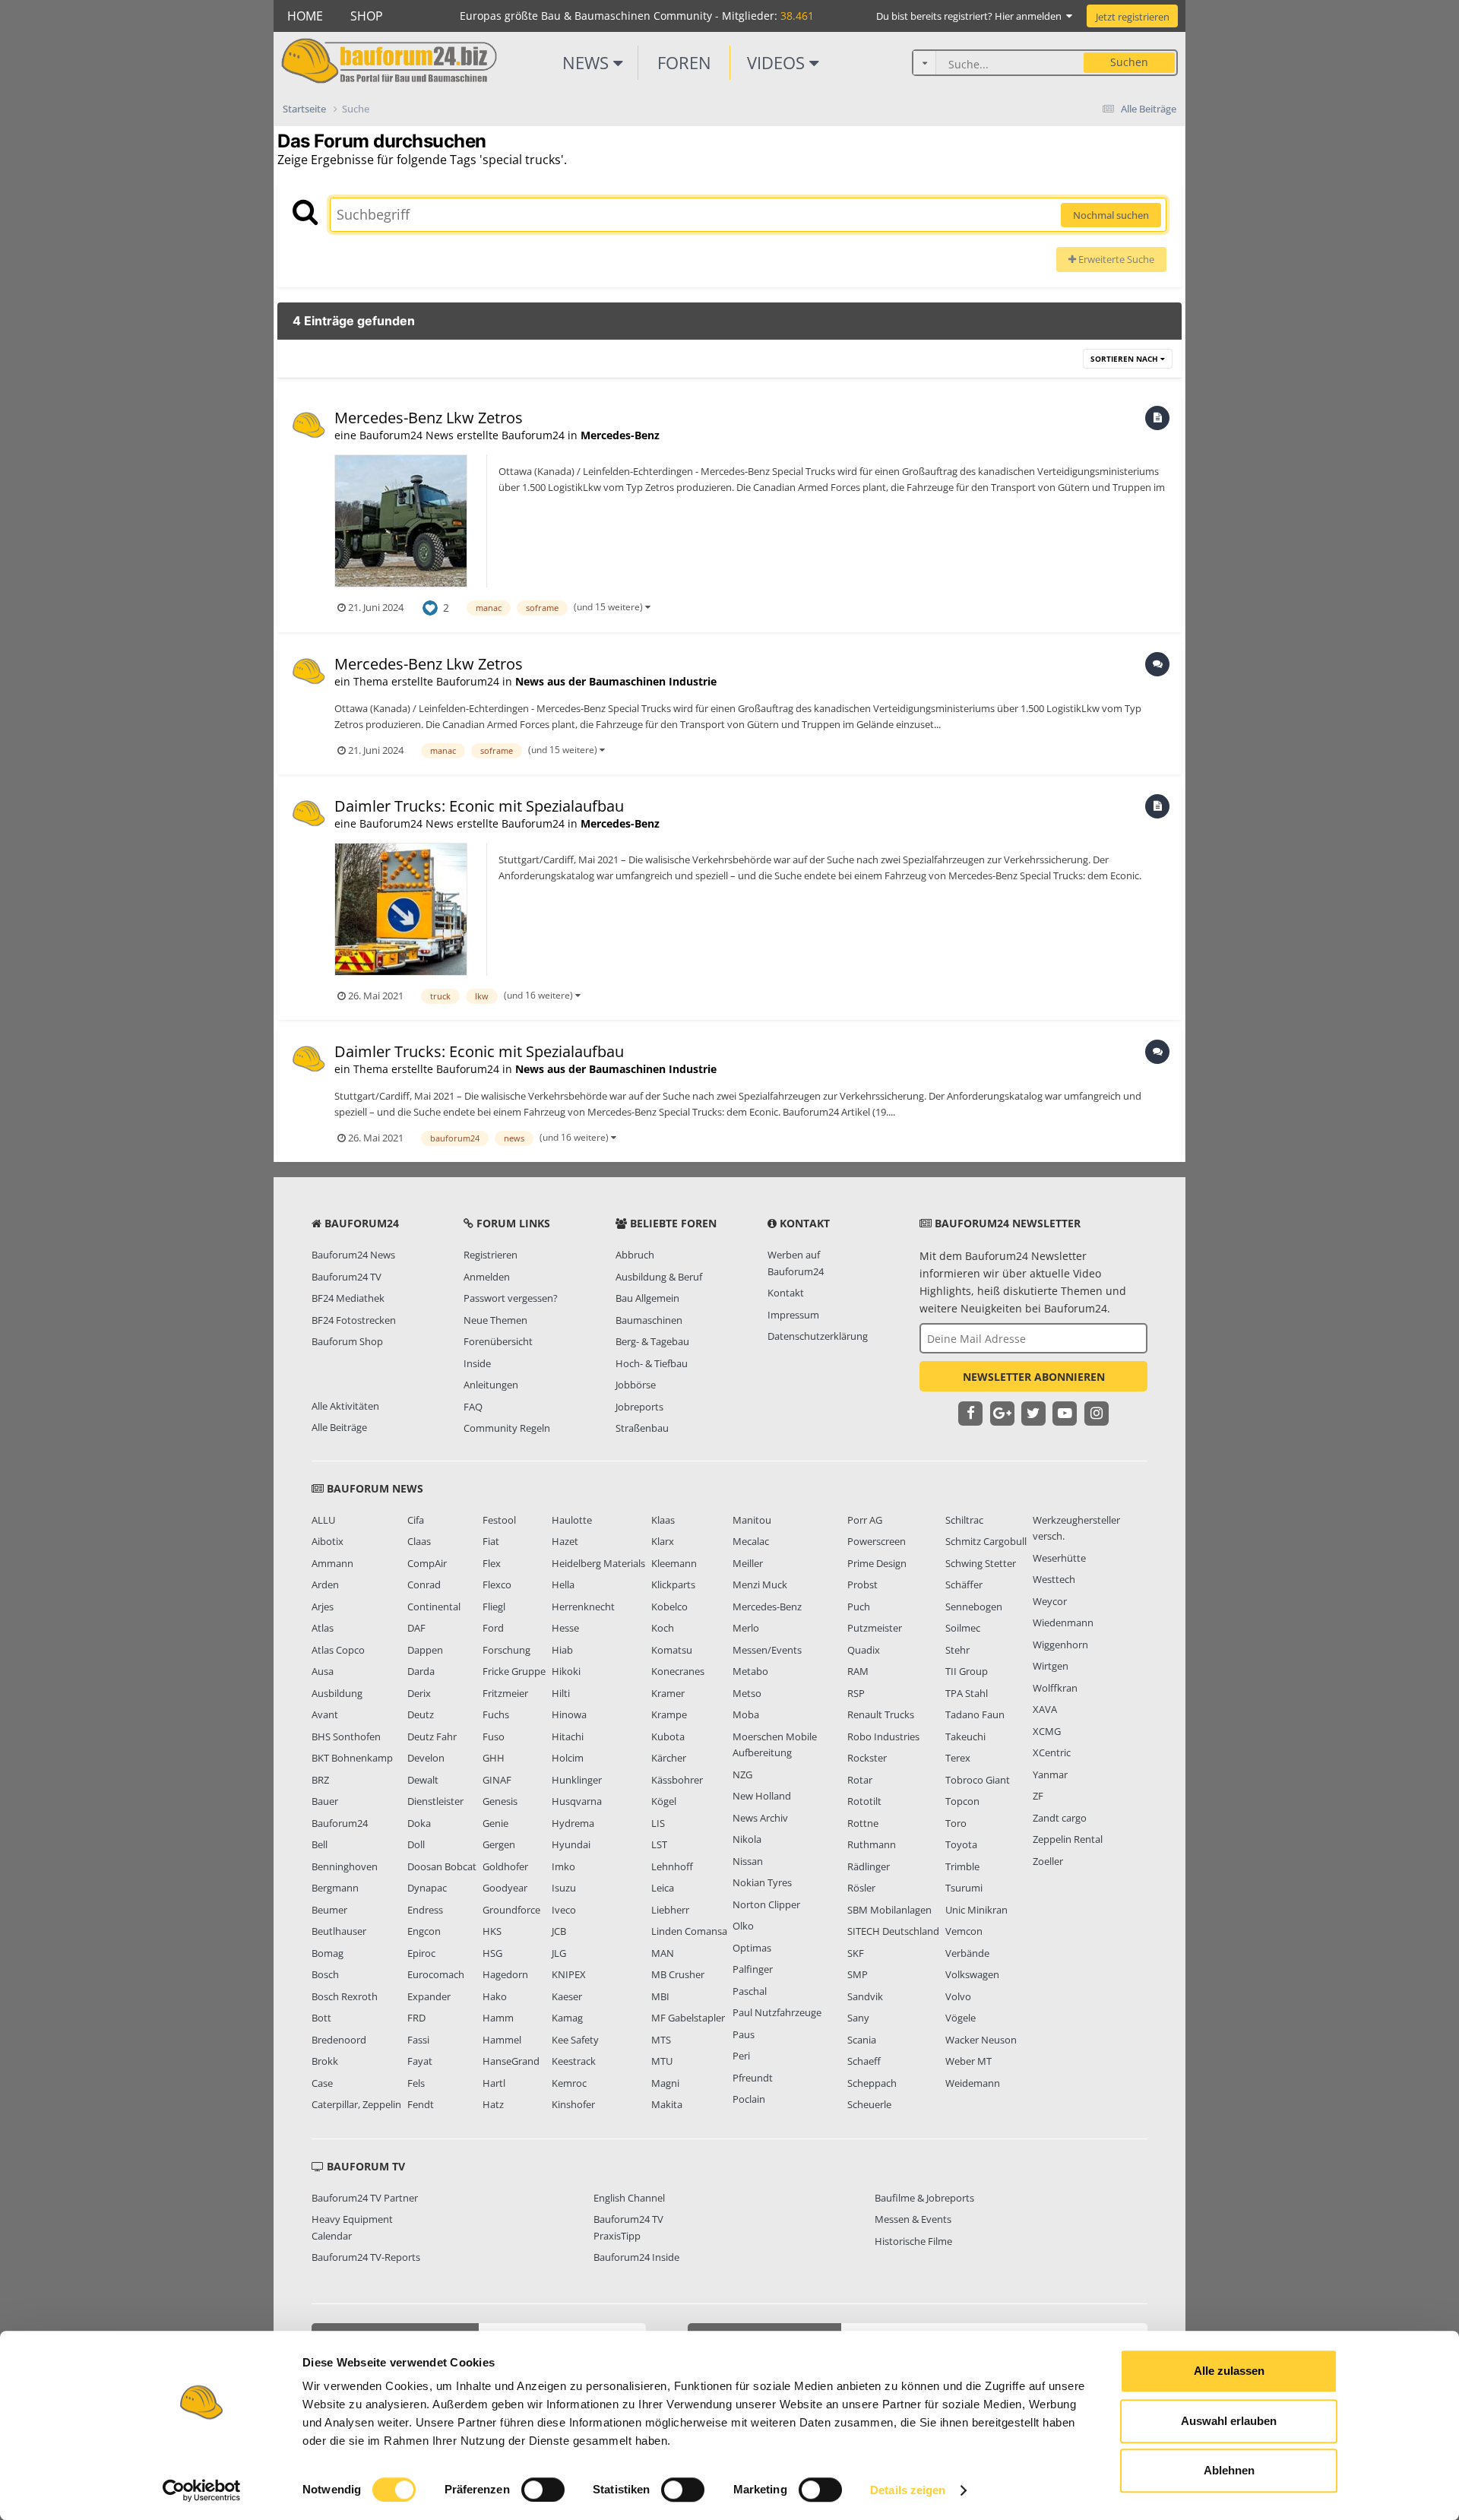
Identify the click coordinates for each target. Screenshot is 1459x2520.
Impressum (793, 1315)
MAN (663, 1953)
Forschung (506, 1650)
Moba (746, 1714)
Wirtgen (1051, 1666)
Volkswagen (972, 1974)
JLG (559, 1953)
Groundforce (511, 1910)
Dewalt (423, 1780)
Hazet (565, 1541)
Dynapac (427, 1888)
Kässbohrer (677, 1780)
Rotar (860, 1780)
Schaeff (864, 2061)
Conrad (424, 1584)
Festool (499, 1520)
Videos (778, 62)
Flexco (497, 1584)
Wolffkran (1055, 1688)
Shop (367, 16)
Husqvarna (577, 1801)
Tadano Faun (975, 1714)
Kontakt (786, 1293)
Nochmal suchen (1111, 215)
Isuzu (564, 1888)
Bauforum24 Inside (636, 2257)
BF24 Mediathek (348, 1298)
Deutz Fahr (432, 1736)
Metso (747, 1693)
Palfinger (753, 1969)
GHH (494, 1758)
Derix (419, 1693)
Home (305, 16)
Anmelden (487, 1277)
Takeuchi (965, 1736)
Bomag (328, 1953)
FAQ (473, 1407)
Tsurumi (964, 1888)
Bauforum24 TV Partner (365, 2198)
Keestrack (574, 2061)
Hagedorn (505, 1974)
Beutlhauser (339, 1931)
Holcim (568, 1758)
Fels (416, 2083)
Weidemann (973, 2083)
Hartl (494, 2083)
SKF (856, 1953)
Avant (325, 1714)
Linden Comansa (689, 1931)
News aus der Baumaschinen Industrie (616, 681)
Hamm (498, 2018)
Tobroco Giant (978, 1780)
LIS (658, 1823)
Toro (956, 1823)
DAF (416, 1628)
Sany (858, 2018)
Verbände (967, 1953)
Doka (419, 1823)
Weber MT (968, 2061)
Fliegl (494, 1607)
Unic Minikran (976, 1910)
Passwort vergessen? (511, 1298)
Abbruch (635, 1255)
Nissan (748, 1861)
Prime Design (877, 1563)
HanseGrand (511, 2061)
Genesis (500, 1801)
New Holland (762, 1796)
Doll (416, 1844)
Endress (425, 1910)
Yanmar (1050, 1774)
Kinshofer (573, 2104)
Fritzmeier (505, 1693)
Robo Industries (883, 1736)
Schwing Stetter (981, 1563)
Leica (663, 1888)
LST (659, 1844)
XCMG (1047, 1731)
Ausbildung (337, 1693)
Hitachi (568, 1736)
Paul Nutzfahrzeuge (777, 2012)
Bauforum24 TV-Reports (366, 2257)
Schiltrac (964, 1520)
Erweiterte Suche (1115, 259)
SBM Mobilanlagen (889, 1910)
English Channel (629, 2198)
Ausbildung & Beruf (659, 1277)
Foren (684, 62)
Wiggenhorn (1060, 1645)
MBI (660, 1996)
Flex (492, 1563)
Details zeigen (908, 2490)
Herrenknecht (583, 1607)
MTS (661, 2040)
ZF (1038, 1796)
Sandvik (865, 1996)
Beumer (329, 1910)
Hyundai (571, 1844)
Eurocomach (436, 1974)
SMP (858, 1974)
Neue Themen (495, 1320)
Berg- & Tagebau (652, 1341)
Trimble (962, 1866)
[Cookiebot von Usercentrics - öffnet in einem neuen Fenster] (202, 2490)
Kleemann (674, 1563)
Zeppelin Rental (1068, 1839)
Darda (421, 1671)
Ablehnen (1229, 2470)
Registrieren (491, 1255)
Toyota (961, 1844)
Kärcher (669, 1758)
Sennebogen (974, 1607)
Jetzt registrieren (1133, 17)
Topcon (962, 1801)
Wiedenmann (1063, 1622)
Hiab (562, 1650)
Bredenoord (339, 2040)
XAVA (1045, 1709)
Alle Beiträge (339, 1427)
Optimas (752, 1948)
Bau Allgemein (647, 1298)
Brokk (325, 2061)
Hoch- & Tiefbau (652, 1363)
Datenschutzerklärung (818, 1336)
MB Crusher (678, 1974)
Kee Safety (575, 2040)
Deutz (421, 1714)
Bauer (325, 1801)
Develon (426, 1758)
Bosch (325, 1974)
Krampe (669, 1714)
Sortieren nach (1125, 359)
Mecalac (751, 1541)
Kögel (664, 1801)
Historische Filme (913, 2241)
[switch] (543, 2490)
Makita (667, 2104)
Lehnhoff (672, 1866)
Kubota (668, 1736)
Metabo (750, 1671)
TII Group (967, 1671)
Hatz (493, 2104)
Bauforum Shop (347, 1341)
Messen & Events (913, 2219)
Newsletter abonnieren (1034, 1377)
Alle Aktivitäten (345, 1406)
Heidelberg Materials (598, 1563)
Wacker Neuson (981, 2040)
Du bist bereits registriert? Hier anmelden (971, 16)
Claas (419, 1541)
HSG (492, 1953)
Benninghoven (345, 1866)
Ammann (332, 1563)
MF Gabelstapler (688, 2018)
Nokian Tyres (762, 1882)
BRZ (320, 1780)
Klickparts (673, 1584)
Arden (325, 1584)
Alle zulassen (1229, 2371)
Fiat (491, 1541)
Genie (495, 1823)
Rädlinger (869, 1866)
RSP (856, 1693)
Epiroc (421, 1953)
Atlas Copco (338, 1650)
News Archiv (760, 1818)
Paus (744, 2034)
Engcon (424, 1931)
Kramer (668, 1693)
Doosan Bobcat (442, 1866)
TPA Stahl (967, 1693)
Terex (958, 1758)
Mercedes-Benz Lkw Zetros (429, 418)
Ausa (323, 1671)
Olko (743, 1926)
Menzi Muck (760, 1584)
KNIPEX (569, 1974)
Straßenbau (642, 1428)
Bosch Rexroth (345, 1996)
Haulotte (572, 1520)
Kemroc (569, 2083)
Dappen (425, 1650)
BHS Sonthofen (346, 1736)
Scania (862, 2040)
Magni (665, 2083)
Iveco (564, 1910)
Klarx (663, 1541)
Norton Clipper (766, 1904)
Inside (477, 1363)
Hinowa (569, 1714)
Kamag (567, 2018)
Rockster (867, 1758)
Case (322, 2083)
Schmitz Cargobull (986, 1541)
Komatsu (672, 1650)
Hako (495, 1996)
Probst (862, 1584)
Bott (321, 2018)
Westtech (1054, 1579)
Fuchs (496, 1714)
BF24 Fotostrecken (354, 1320)
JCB (559, 1931)
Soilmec (963, 1628)
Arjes (323, 1607)
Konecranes (678, 1671)
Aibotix (328, 1541)
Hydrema (573, 1823)
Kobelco (669, 1607)
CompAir (427, 1563)
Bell (320, 1844)
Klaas (663, 1520)
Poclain (749, 2099)
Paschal (750, 1991)
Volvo (958, 1996)
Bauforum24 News (353, 1255)
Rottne (863, 1823)
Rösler (861, 1888)
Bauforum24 (340, 1823)
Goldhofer (505, 1866)
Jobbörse (636, 1385)
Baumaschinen (649, 1320)
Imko (563, 1866)
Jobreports (639, 1407)
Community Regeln (507, 1428)
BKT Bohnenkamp (352, 1758)
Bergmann (335, 1888)
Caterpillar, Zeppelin (356, 2104)
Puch (859, 1607)
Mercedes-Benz (620, 435)
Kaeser (567, 1996)
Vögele (961, 2018)
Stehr (957, 1650)
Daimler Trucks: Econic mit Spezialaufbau (479, 806)
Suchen (1129, 62)
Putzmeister (875, 1628)
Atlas (323, 1628)
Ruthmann (872, 1844)
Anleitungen (491, 1385)
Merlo (746, 1628)
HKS (492, 1931)
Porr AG (865, 1520)
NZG (742, 1774)
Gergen (499, 1844)
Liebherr (670, 1910)
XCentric (1052, 1752)
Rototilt (864, 1801)
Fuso (494, 1736)
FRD (416, 2018)
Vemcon (964, 1931)
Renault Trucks (881, 1714)
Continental (434, 1607)
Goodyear (505, 1888)
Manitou (752, 1520)
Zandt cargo (1060, 1818)
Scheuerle (869, 2104)
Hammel (502, 2040)
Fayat (420, 2061)
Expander (429, 1996)
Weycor (1050, 1601)
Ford (493, 1628)
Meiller (748, 1563)
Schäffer (964, 1584)
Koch (663, 1628)
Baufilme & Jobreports (924, 2198)
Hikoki (566, 1671)
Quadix (864, 1650)
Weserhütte (1059, 1558)
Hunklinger (577, 1780)
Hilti (561, 1693)
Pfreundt (753, 2078)
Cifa (416, 1520)
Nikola (747, 1839)
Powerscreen (877, 1541)
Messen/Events (767, 1650)
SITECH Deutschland (893, 1931)
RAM (858, 1671)
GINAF (497, 1780)
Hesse (565, 1628)
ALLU (323, 1520)
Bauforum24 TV (347, 1277)
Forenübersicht (498, 1341)
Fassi (418, 2040)
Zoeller (1048, 1861)
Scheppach (872, 2083)
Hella (563, 1584)
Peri (741, 2056)
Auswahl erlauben (1229, 2421)
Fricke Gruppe (514, 1671)
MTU (662, 2061)
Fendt (421, 2104)
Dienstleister (435, 1801)
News (588, 62)
